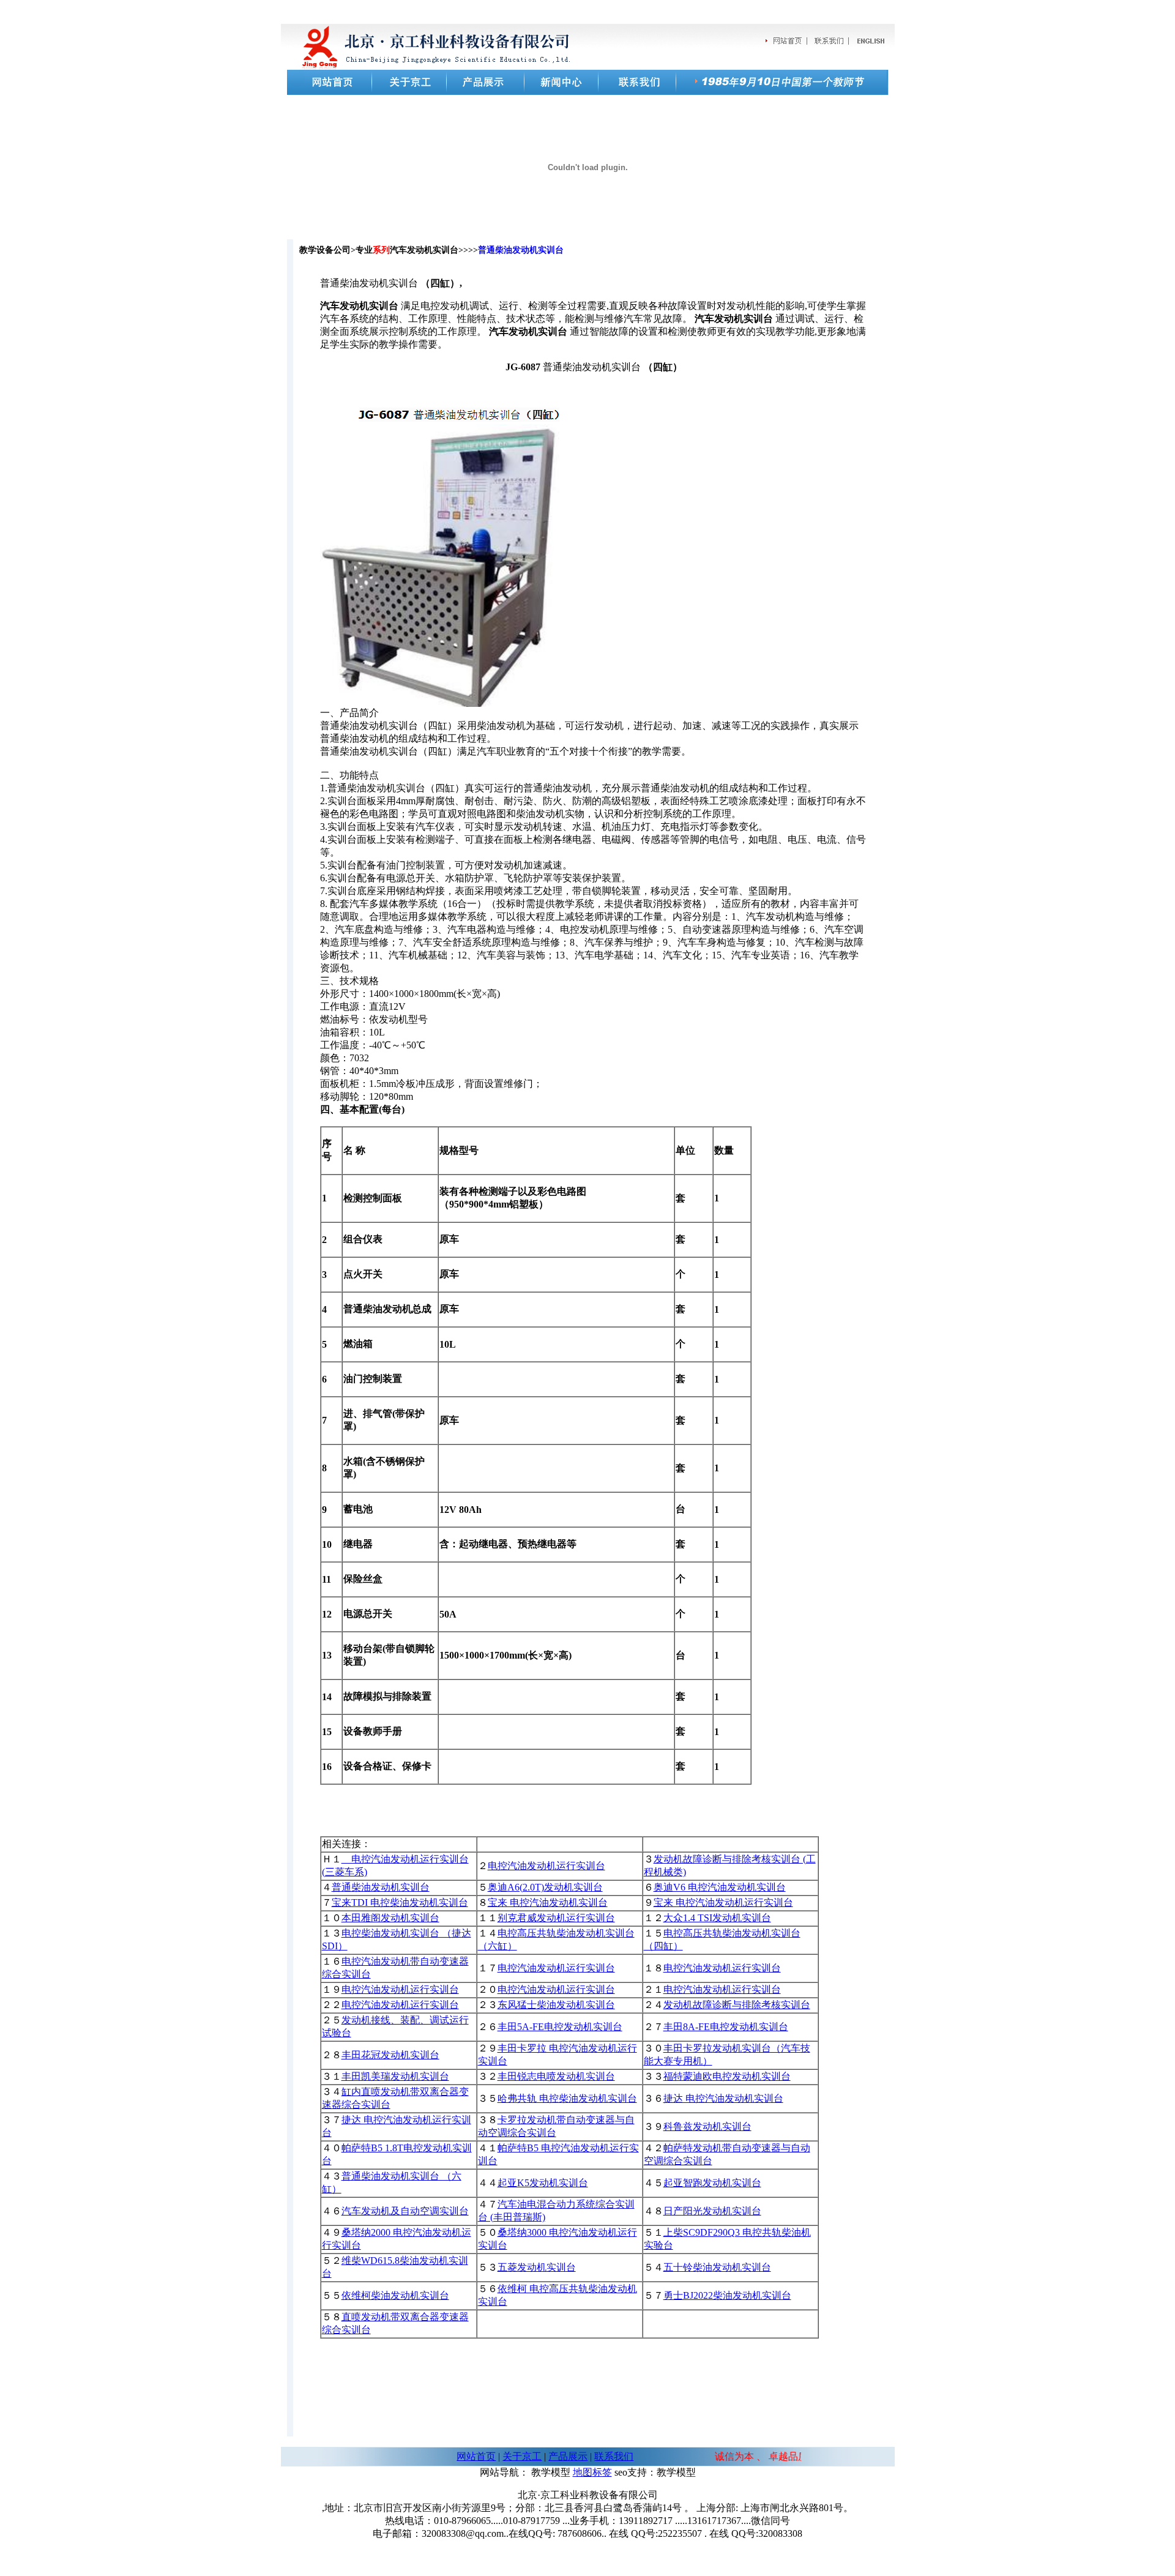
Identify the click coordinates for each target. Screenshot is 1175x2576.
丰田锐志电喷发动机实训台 (556, 2076)
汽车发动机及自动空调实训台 (405, 2211)
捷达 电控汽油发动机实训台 (723, 2098)
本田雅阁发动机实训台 (390, 1918)
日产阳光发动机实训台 (712, 2211)
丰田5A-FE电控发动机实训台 (560, 2027)
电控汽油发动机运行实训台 (546, 1866)
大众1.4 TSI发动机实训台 (717, 1918)
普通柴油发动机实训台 (381, 1887)
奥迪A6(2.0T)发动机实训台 (545, 1887)
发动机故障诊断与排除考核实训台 (737, 2005)
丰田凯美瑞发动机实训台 (395, 2076)
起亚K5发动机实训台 (543, 2183)
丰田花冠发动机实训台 (390, 2055)
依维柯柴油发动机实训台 (395, 2295)
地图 (583, 2472)
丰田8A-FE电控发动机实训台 (726, 2027)
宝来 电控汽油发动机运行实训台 (723, 1902)
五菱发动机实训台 (537, 2267)
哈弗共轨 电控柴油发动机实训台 (567, 2098)
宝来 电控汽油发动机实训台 (548, 1902)
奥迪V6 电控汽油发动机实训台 (720, 1887)
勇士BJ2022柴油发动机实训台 (727, 2295)
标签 (602, 2472)
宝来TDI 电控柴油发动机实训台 (400, 1902)
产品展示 (568, 2456)
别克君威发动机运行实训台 (556, 1918)
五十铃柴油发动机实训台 (717, 2267)
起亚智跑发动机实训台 (712, 2183)
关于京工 (522, 2456)
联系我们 (614, 2456)
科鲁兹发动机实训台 (707, 2126)
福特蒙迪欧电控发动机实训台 (727, 2076)
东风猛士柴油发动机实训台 (556, 2005)
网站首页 (476, 2456)
